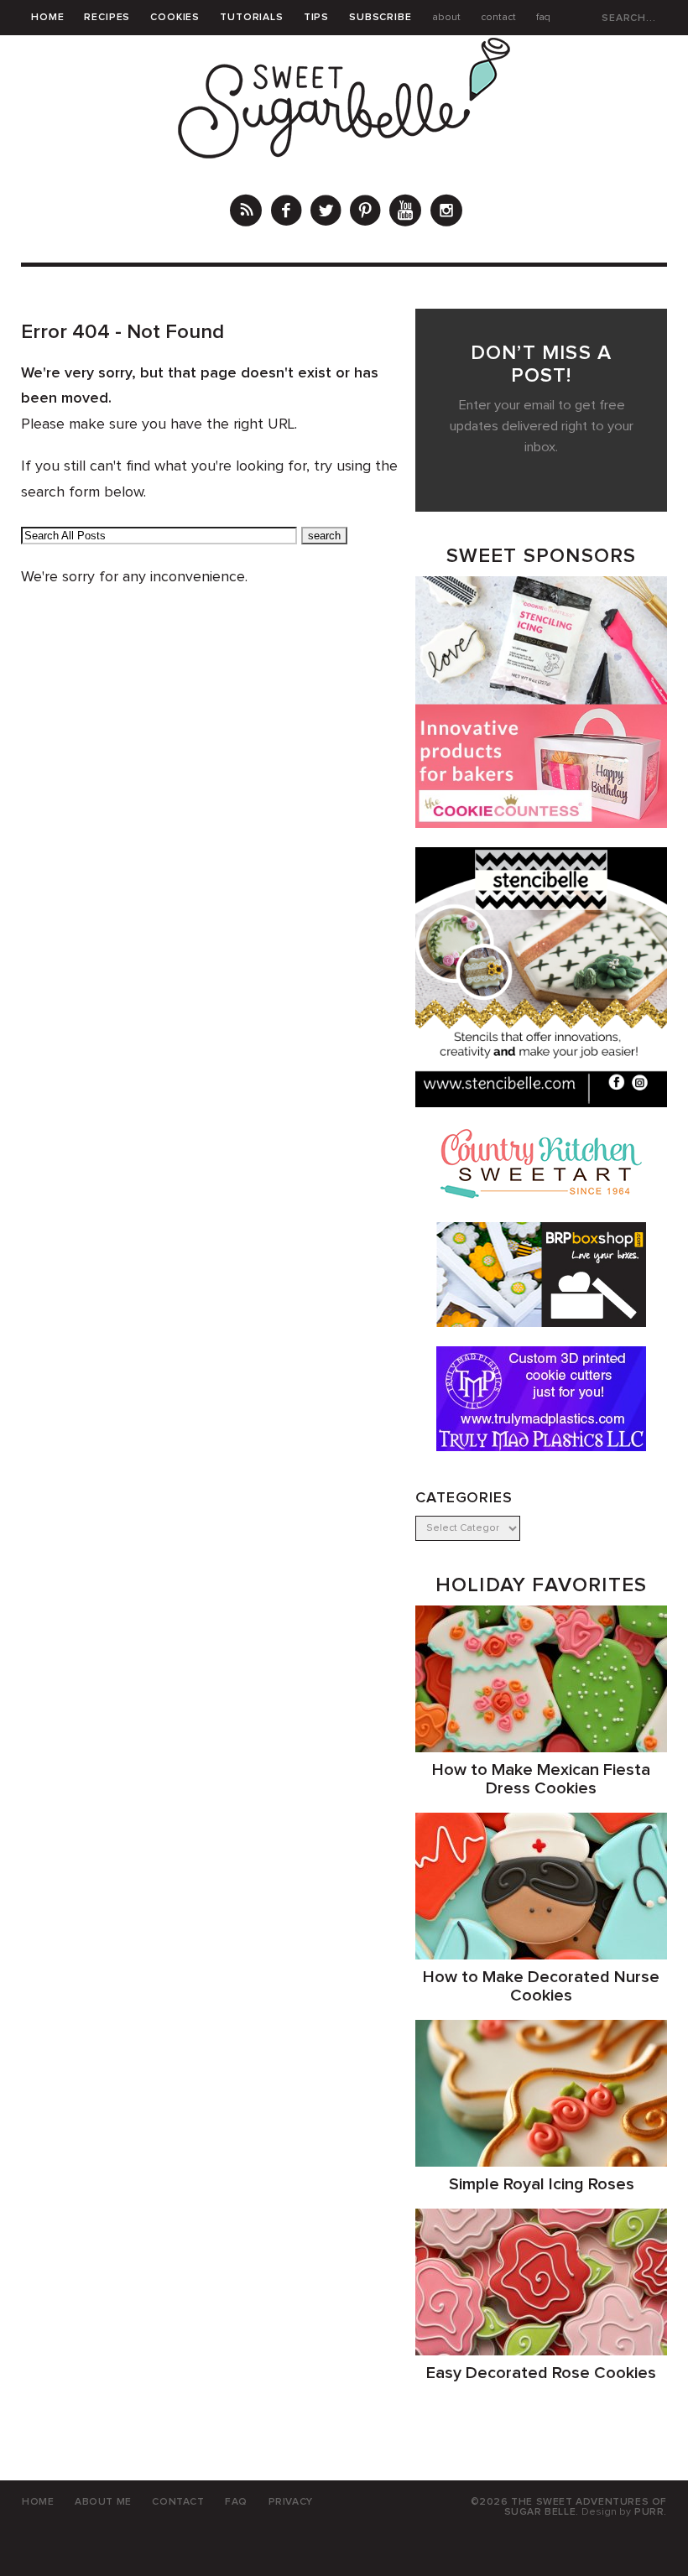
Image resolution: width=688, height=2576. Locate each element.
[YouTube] (405, 213)
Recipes (107, 18)
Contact (498, 18)
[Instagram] (446, 213)
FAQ (543, 18)
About (446, 18)
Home (47, 18)
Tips (316, 18)
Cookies (175, 18)
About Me (103, 2502)
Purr (649, 2512)
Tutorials (252, 18)
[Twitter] (326, 213)
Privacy (291, 2502)
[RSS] (246, 213)
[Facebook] (286, 213)
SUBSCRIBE (380, 18)
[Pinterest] (365, 213)
